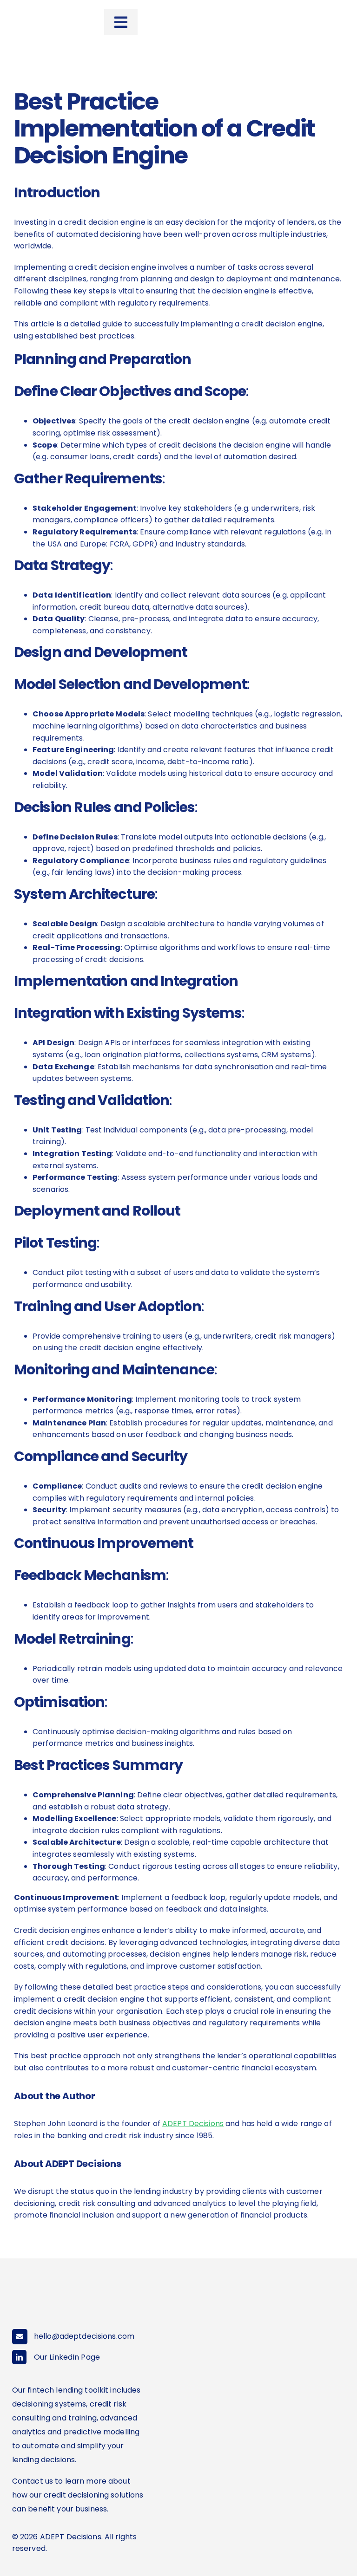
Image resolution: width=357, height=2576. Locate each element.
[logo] (42, 14)
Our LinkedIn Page (67, 2357)
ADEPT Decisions (193, 2124)
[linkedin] (19, 2357)
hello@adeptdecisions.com (84, 2336)
